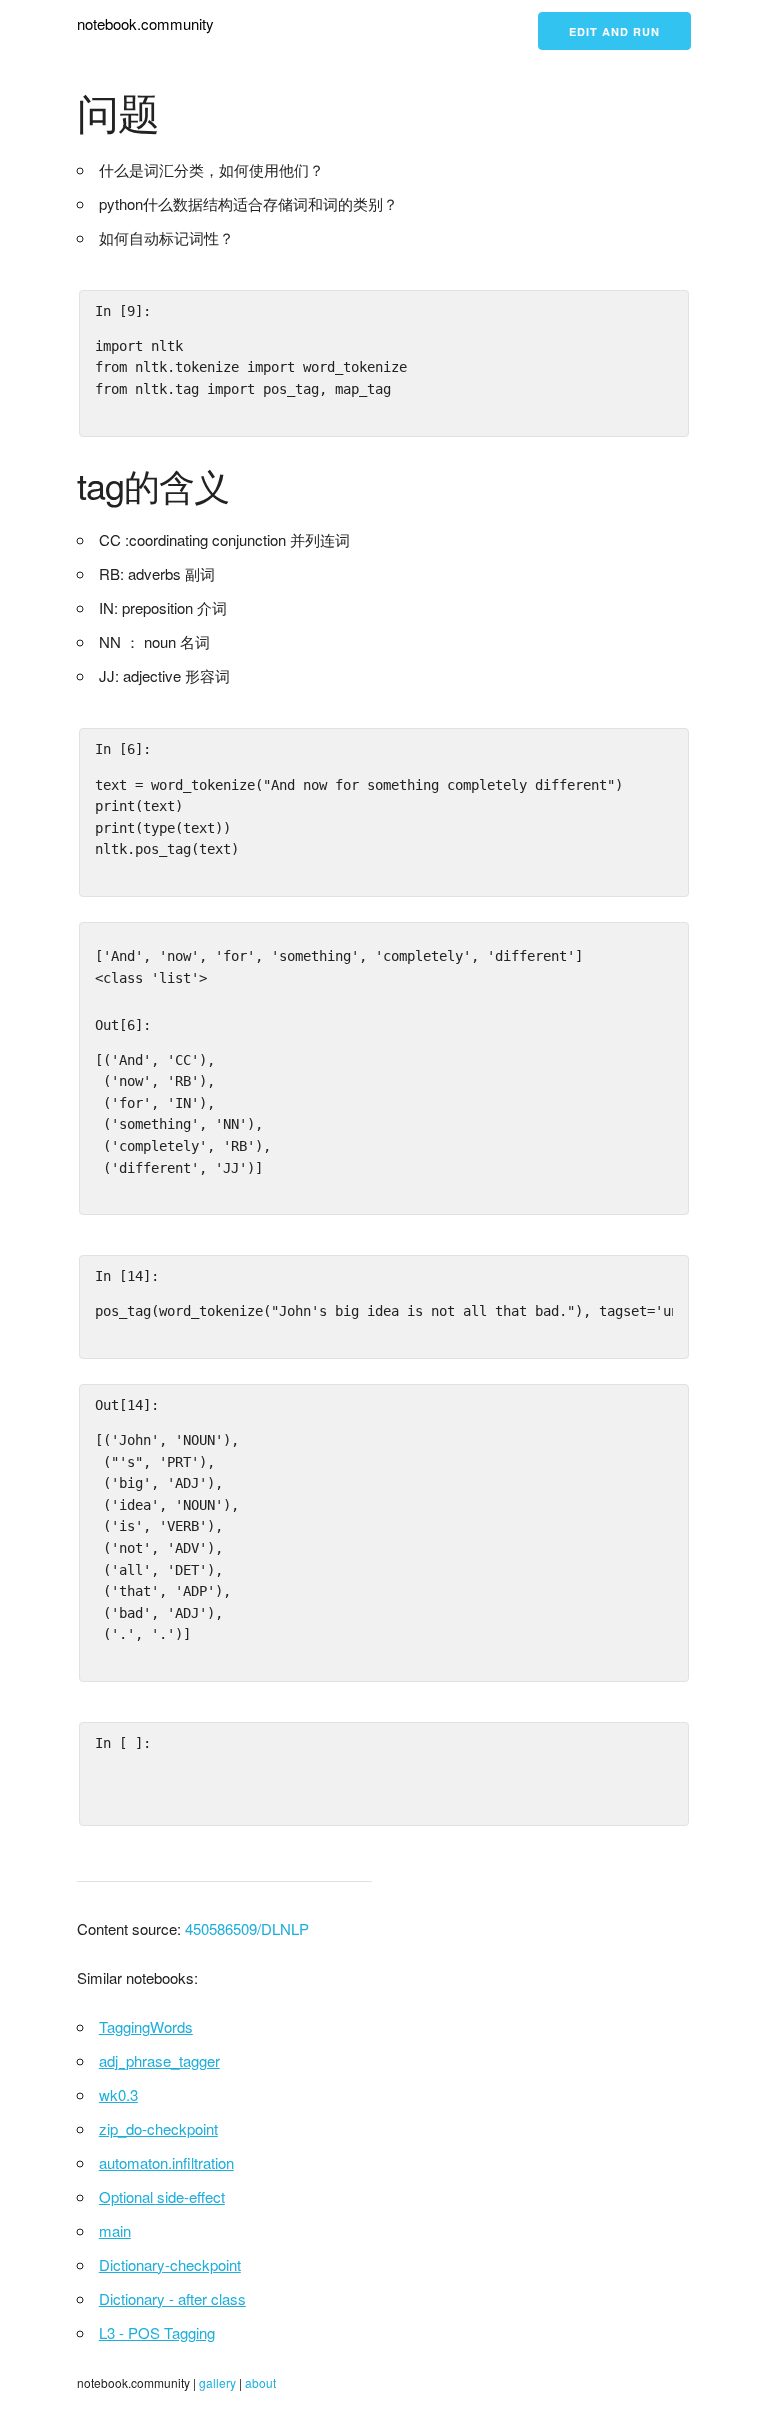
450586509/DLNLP (247, 1928)
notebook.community (145, 23)
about (260, 2382)
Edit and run (614, 31)
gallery (217, 2382)
